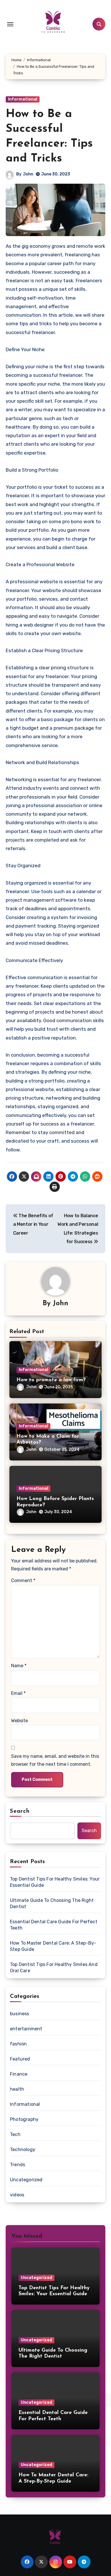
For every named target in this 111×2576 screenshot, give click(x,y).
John (28, 174)
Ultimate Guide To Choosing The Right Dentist (52, 1903)
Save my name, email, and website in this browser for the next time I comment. (55, 1760)
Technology (23, 2150)
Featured (20, 2059)
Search (20, 1811)
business (20, 2014)
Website (19, 1721)
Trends (18, 2165)
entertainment (26, 2029)
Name (19, 1666)
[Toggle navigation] (10, 24)
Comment (23, 1580)
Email (18, 1693)
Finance (19, 2074)
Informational (23, 99)
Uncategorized (26, 2180)
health (17, 2089)
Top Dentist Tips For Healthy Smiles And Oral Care (54, 1968)
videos (17, 2195)
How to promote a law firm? (51, 1380)
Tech (15, 2134)
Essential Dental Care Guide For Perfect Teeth (54, 1925)
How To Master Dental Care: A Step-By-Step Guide (53, 1946)
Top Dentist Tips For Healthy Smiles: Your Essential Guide (55, 1882)
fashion (18, 2044)
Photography (24, 2119)
